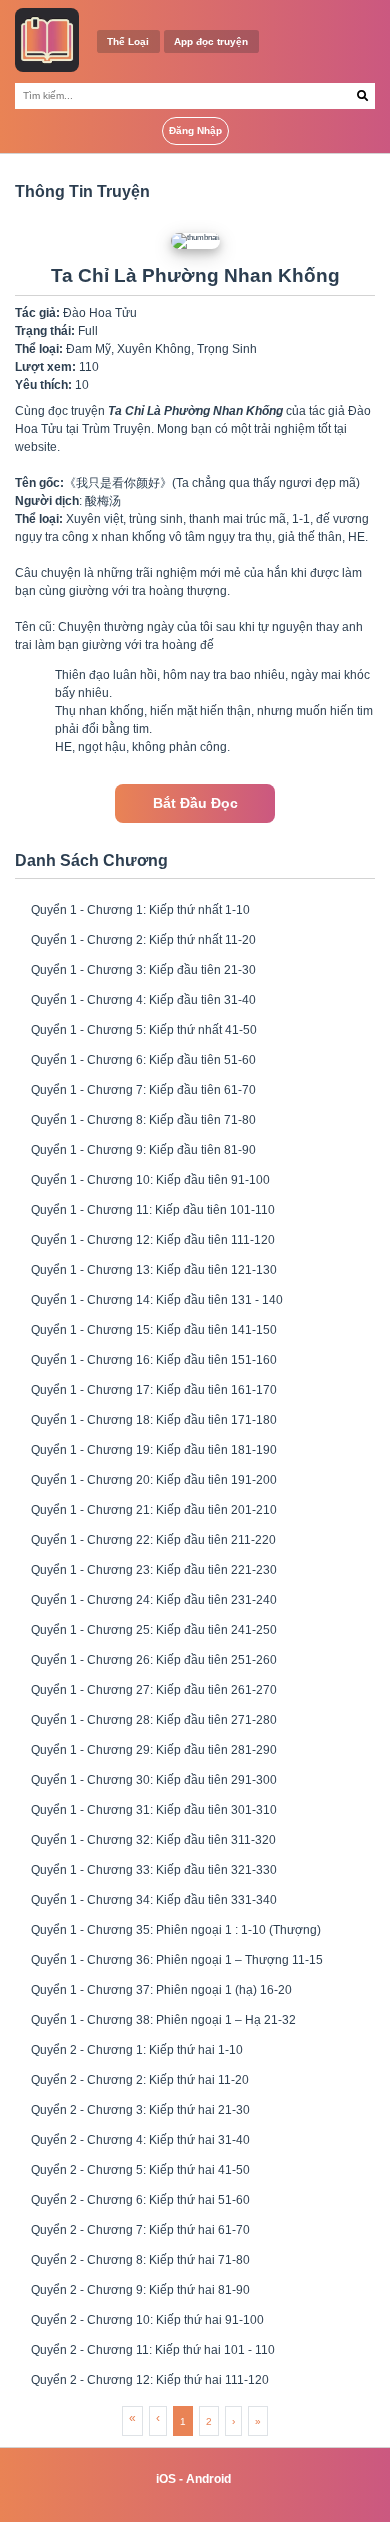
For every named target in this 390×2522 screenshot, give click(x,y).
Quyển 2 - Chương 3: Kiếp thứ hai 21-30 (140, 2110)
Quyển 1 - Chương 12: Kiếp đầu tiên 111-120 (153, 1240)
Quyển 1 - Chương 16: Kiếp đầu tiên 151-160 (154, 1360)
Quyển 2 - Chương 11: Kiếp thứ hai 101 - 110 (153, 2350)
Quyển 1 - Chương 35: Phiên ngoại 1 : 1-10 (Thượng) (176, 1930)
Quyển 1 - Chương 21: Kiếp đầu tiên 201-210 (154, 1510)
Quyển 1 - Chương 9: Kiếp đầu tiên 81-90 (143, 1150)
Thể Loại (128, 41)
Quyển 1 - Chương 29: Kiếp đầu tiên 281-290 (154, 1750)
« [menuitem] (132, 2418)
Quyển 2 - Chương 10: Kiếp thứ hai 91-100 (147, 2320)
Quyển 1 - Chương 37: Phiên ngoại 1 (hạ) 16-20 (161, 1990)
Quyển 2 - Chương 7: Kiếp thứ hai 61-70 (140, 2230)
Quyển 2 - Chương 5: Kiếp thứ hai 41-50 (140, 2170)
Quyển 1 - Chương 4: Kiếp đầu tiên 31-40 (143, 1000)
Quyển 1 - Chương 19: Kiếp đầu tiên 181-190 (154, 1450)
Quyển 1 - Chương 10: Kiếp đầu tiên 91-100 (150, 1180)
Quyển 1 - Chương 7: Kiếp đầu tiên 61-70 (143, 1090)
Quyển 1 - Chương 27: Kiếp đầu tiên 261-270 (154, 1690)
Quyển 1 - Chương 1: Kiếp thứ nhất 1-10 (140, 910)
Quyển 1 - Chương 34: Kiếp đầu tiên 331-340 (154, 1900)
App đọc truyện (211, 41)
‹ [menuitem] (158, 2418)
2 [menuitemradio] (209, 2421)
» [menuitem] (258, 2421)
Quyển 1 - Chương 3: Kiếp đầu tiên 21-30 (143, 970)
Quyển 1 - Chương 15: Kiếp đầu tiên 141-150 (154, 1330)
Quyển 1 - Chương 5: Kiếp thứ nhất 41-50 (144, 1030)
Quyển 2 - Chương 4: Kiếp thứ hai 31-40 (140, 2140)
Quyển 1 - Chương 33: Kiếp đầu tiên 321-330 (154, 1870)
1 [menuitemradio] (183, 2421)
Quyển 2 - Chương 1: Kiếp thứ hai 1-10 (137, 2050)
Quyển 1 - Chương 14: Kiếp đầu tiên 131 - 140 (157, 1300)
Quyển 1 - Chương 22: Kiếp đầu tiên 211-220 (153, 1540)
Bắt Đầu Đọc (195, 803)
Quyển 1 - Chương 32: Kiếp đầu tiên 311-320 (153, 1840)
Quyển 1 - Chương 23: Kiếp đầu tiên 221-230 (154, 1570)
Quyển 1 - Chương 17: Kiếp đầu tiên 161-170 (154, 1390)
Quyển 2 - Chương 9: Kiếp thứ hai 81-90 (140, 2290)
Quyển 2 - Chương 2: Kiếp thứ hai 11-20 (140, 2080)
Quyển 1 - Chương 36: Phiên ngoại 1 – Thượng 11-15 (177, 1960)
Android (208, 2479)
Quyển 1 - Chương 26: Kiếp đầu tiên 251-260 (154, 1660)
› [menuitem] (233, 2421)
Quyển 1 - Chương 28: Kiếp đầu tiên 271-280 (154, 1720)
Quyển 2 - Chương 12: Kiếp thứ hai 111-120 (150, 2380)
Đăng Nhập (195, 130)
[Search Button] (362, 96)
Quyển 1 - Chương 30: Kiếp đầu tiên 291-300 (154, 1780)
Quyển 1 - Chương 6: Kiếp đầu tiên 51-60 (143, 1060)
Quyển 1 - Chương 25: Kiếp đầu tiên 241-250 (154, 1630)
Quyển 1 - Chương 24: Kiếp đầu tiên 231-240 (154, 1600)
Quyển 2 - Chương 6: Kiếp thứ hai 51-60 (140, 2200)
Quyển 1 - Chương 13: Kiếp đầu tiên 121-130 (154, 1270)
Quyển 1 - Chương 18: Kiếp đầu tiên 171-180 (154, 1420)
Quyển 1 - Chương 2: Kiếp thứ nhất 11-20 (143, 940)
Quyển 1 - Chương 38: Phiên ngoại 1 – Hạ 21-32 (163, 2020)
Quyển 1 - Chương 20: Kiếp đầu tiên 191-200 (154, 1480)
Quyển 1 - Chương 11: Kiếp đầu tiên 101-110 (153, 1210)
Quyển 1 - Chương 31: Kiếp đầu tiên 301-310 (154, 1810)
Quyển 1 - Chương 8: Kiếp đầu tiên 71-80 (143, 1120)
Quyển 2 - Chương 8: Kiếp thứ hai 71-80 (140, 2260)
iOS (166, 2479)
